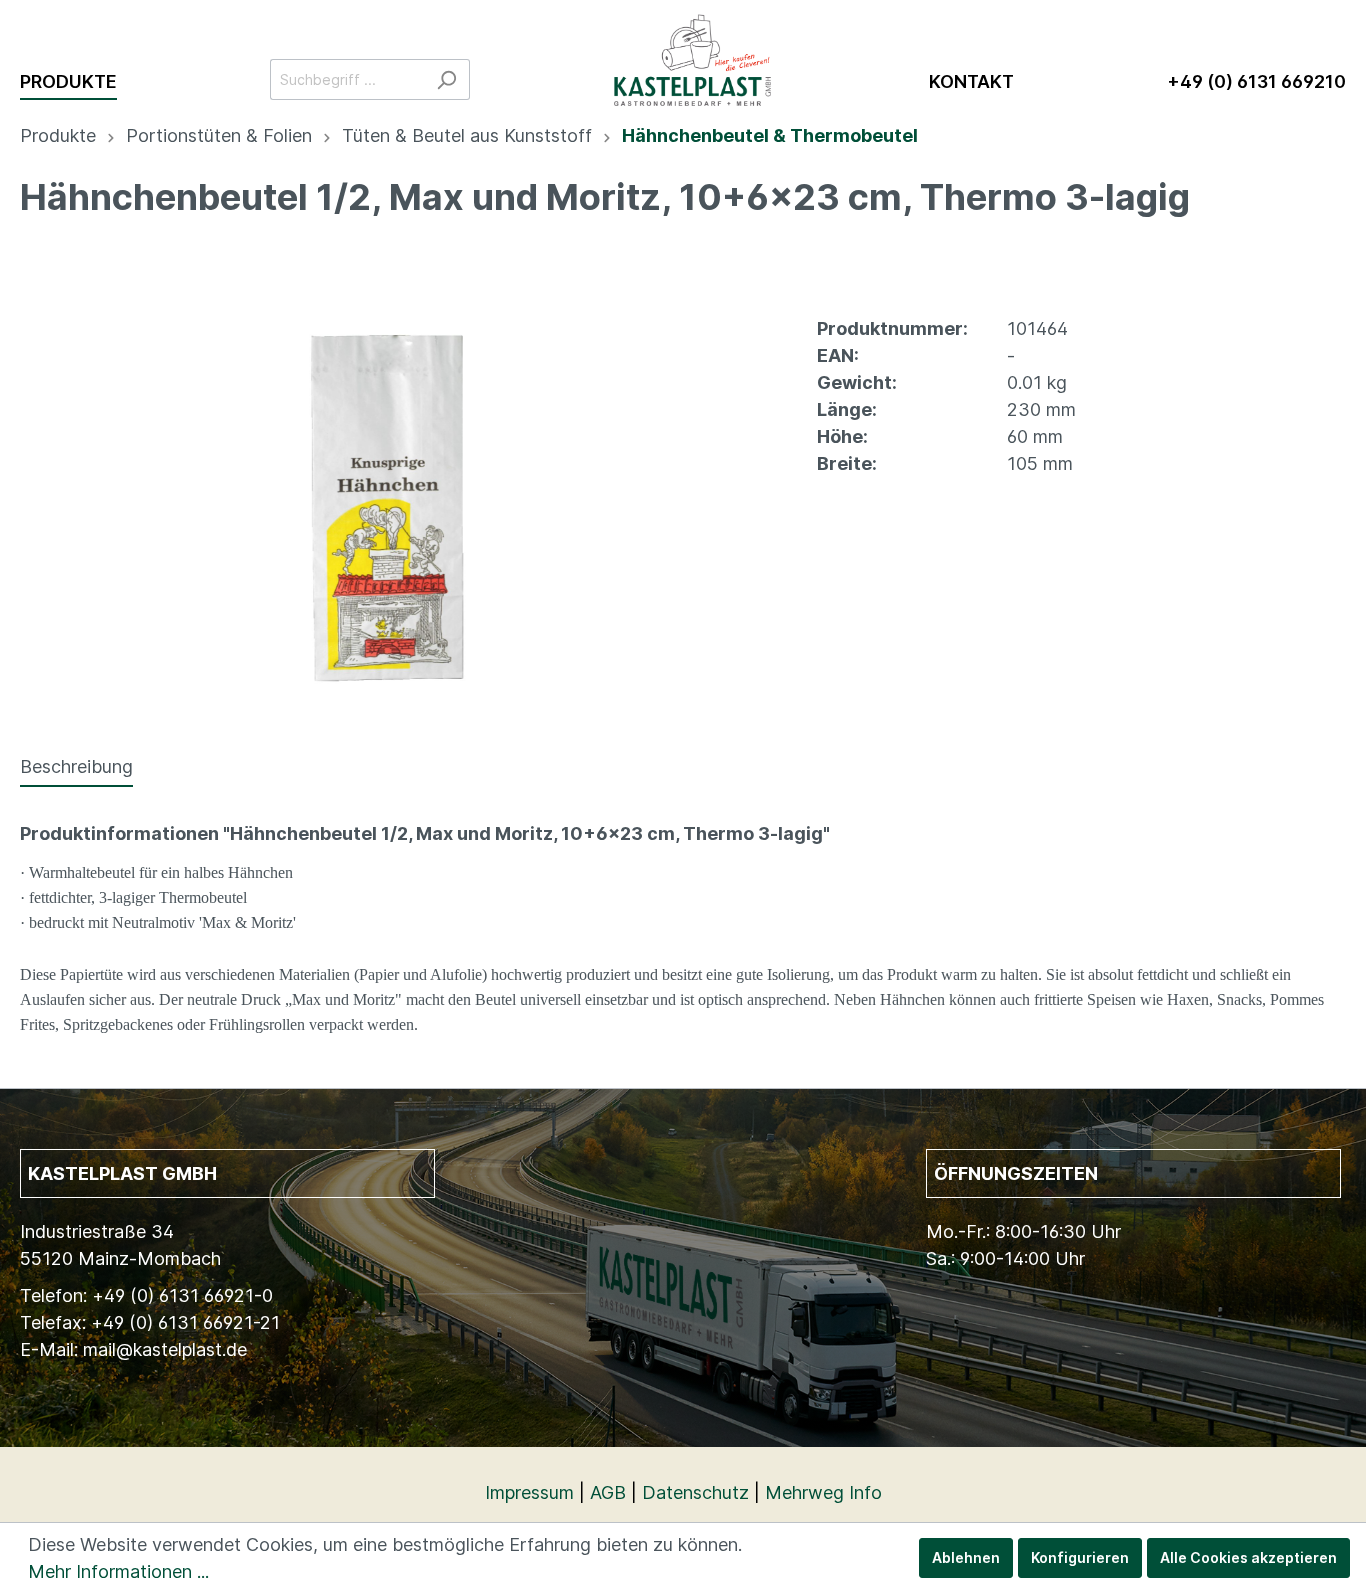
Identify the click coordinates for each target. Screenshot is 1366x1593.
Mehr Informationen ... (118, 1571)
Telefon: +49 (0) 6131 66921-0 (146, 1295)
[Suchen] (446, 79)
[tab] (76, 766)
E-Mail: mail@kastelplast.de (133, 1349)
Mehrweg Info (823, 1492)
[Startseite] (699, 50)
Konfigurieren (1080, 1557)
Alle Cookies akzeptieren (1248, 1557)
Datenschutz (695, 1492)
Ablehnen (966, 1557)
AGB (608, 1492)
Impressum (529, 1492)
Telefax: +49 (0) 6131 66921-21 (150, 1322)
